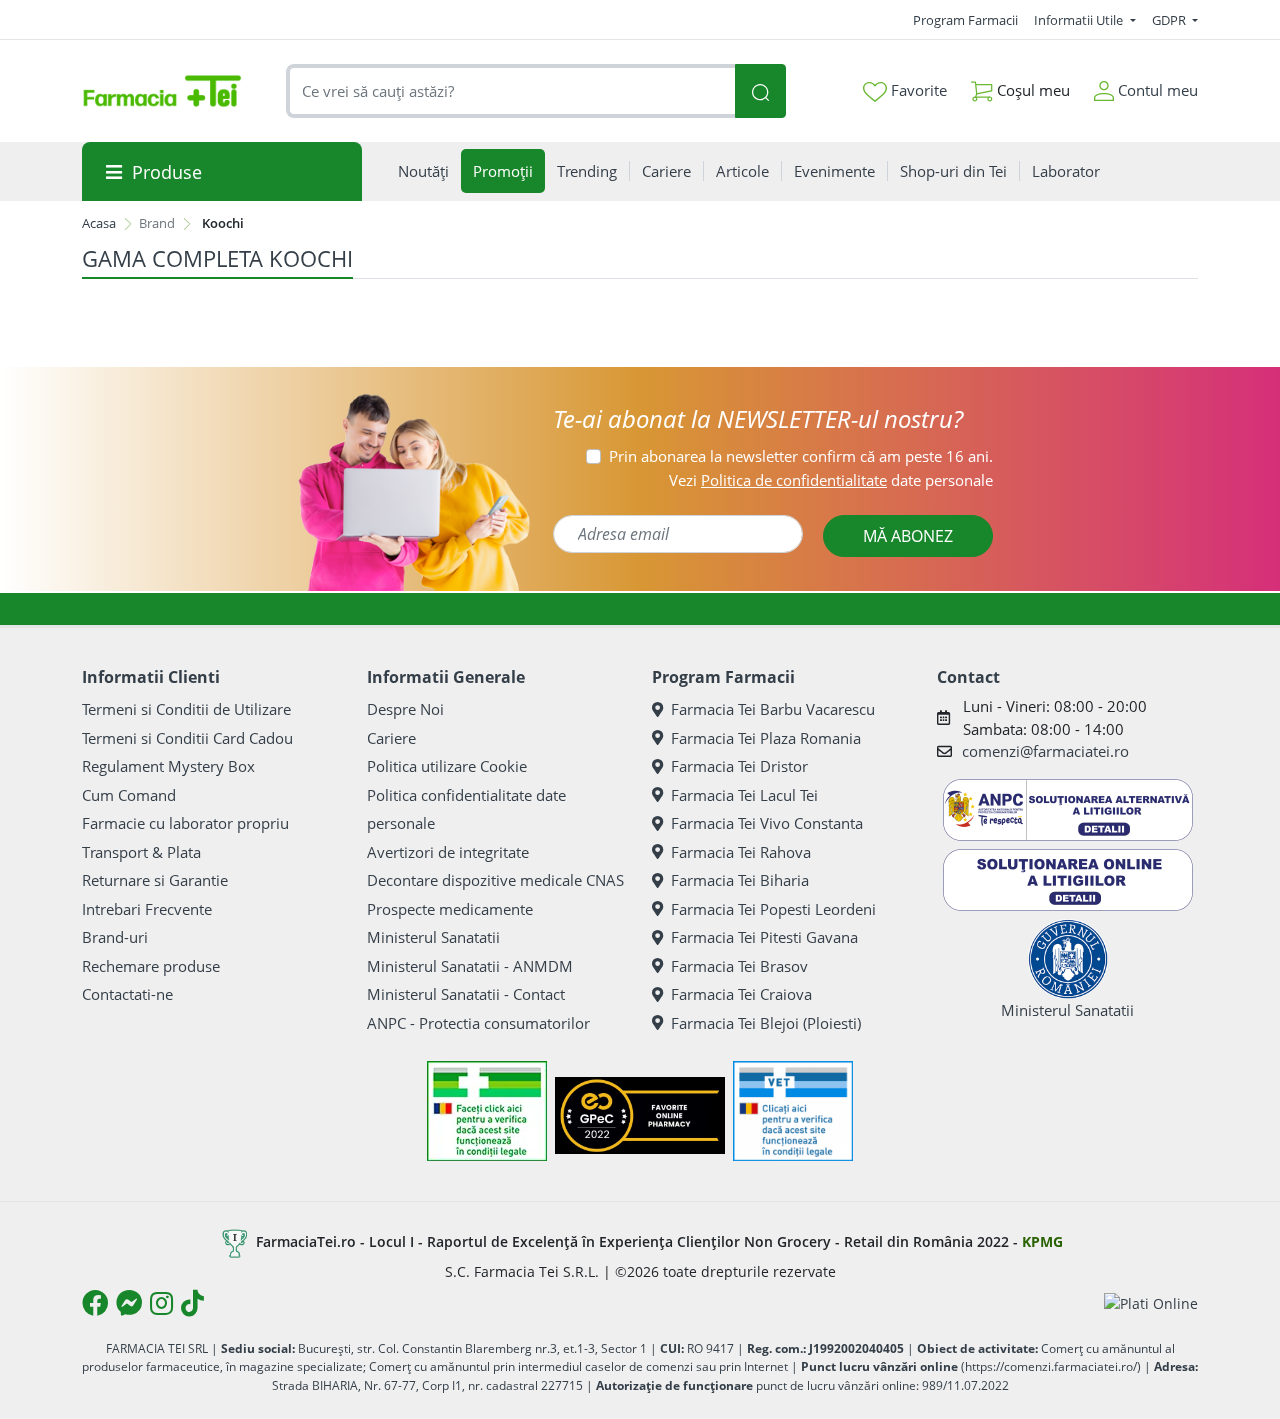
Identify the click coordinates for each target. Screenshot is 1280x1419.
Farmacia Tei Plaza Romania (766, 738)
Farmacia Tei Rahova (741, 852)
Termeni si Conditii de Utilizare (186, 709)
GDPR (1170, 20)
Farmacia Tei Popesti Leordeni (773, 909)
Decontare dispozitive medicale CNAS (495, 880)
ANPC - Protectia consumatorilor (478, 1023)
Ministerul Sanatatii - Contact (466, 994)
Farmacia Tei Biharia (740, 880)
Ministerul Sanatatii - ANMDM (470, 966)
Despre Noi (405, 709)
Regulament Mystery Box (168, 766)
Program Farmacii (965, 20)
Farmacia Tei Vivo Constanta (767, 823)
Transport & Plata (141, 852)
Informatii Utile (1080, 20)
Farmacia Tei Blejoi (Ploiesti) (766, 1023)
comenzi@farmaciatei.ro (1045, 751)
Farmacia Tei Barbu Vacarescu (773, 709)
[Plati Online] (1151, 1302)
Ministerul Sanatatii (433, 937)
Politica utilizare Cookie (447, 766)
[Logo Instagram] (161, 1303)
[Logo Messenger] (129, 1303)
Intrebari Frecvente (147, 909)
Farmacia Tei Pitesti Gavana (764, 937)
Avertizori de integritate (448, 852)
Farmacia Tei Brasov (739, 966)
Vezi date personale (831, 480)
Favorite (917, 90)
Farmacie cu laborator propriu (185, 823)
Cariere (391, 738)
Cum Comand (129, 795)
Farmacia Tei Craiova (741, 994)
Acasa (99, 223)
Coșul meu (1031, 90)
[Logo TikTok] (192, 1303)
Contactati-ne (127, 994)
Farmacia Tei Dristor (739, 766)
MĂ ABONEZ (908, 536)
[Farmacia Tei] (162, 91)
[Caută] (760, 91)
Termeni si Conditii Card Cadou (187, 738)
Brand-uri (115, 937)
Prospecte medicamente (450, 909)
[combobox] (511, 91)
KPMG (1042, 1241)
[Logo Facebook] (95, 1303)
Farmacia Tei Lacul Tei (744, 795)
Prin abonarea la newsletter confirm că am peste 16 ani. (801, 456)
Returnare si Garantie (155, 880)
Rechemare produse (151, 966)
